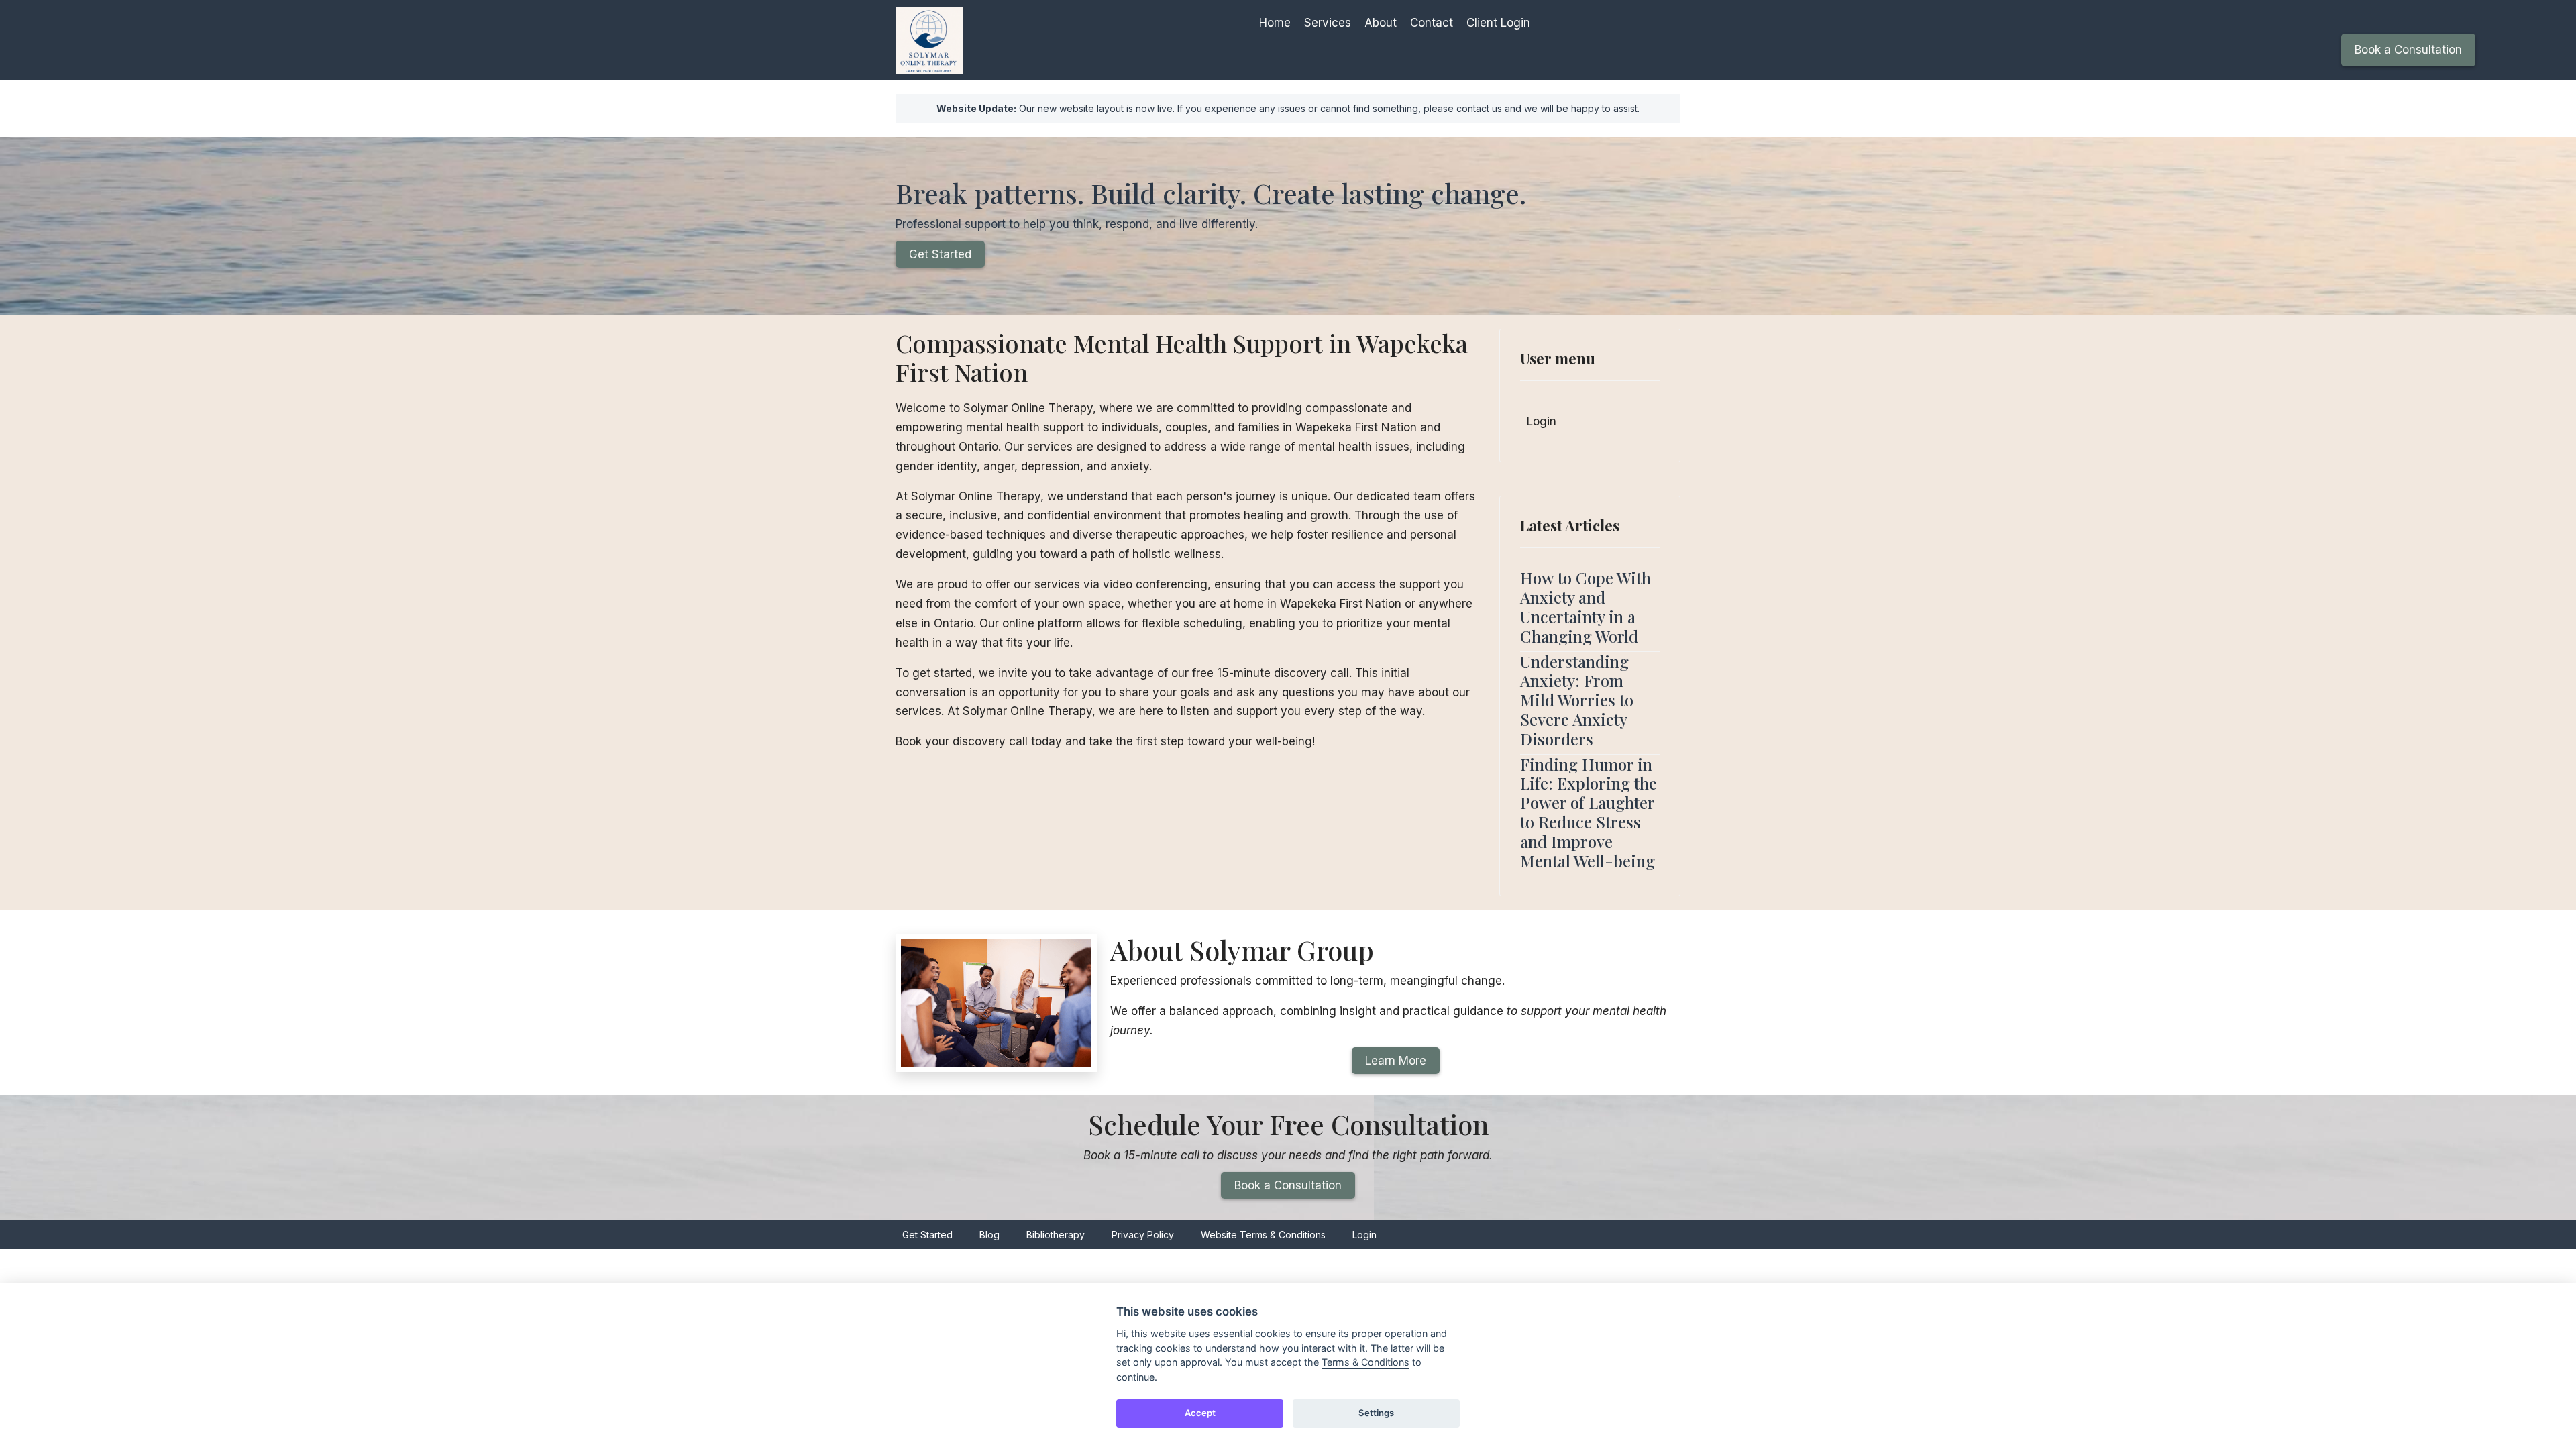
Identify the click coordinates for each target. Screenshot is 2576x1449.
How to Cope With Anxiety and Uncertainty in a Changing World (1586, 606)
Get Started (940, 254)
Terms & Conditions (1365, 1362)
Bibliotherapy (1056, 1235)
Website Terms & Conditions (1263, 1235)
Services (1328, 23)
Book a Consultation (2408, 50)
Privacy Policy (1143, 1235)
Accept (1200, 1413)
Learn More (1396, 1061)
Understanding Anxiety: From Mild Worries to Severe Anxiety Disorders (1577, 700)
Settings (1376, 1413)
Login (1542, 421)
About (1381, 23)
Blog (989, 1235)
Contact (1432, 23)
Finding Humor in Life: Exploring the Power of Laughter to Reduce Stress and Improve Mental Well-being (1589, 812)
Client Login (1498, 23)
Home (1275, 23)
